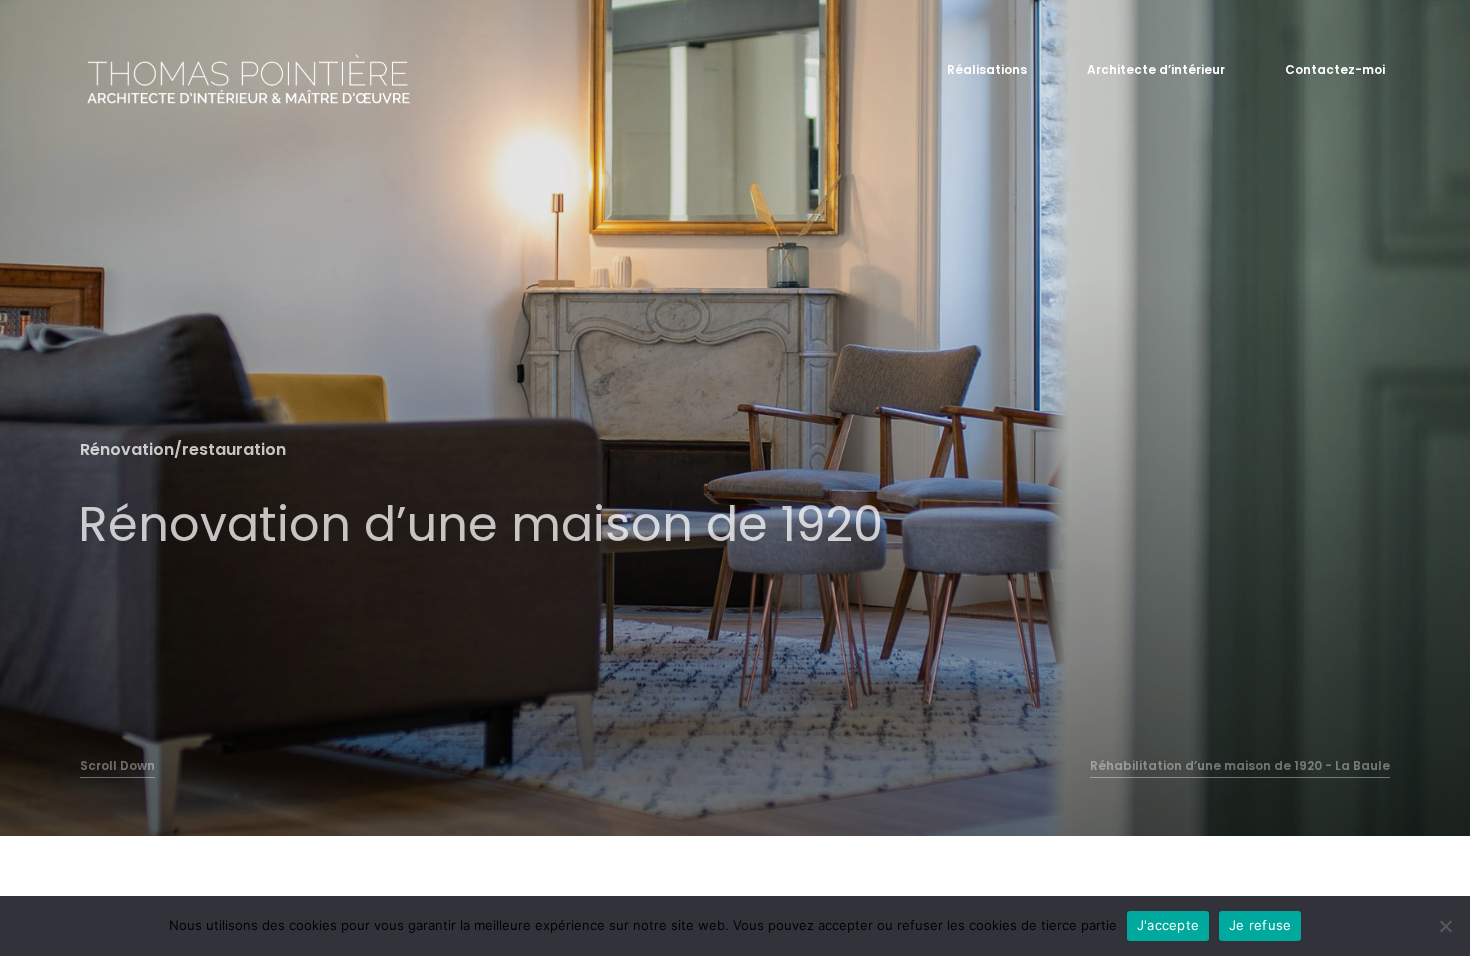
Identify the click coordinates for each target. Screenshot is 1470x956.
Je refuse (1260, 925)
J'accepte (1168, 925)
